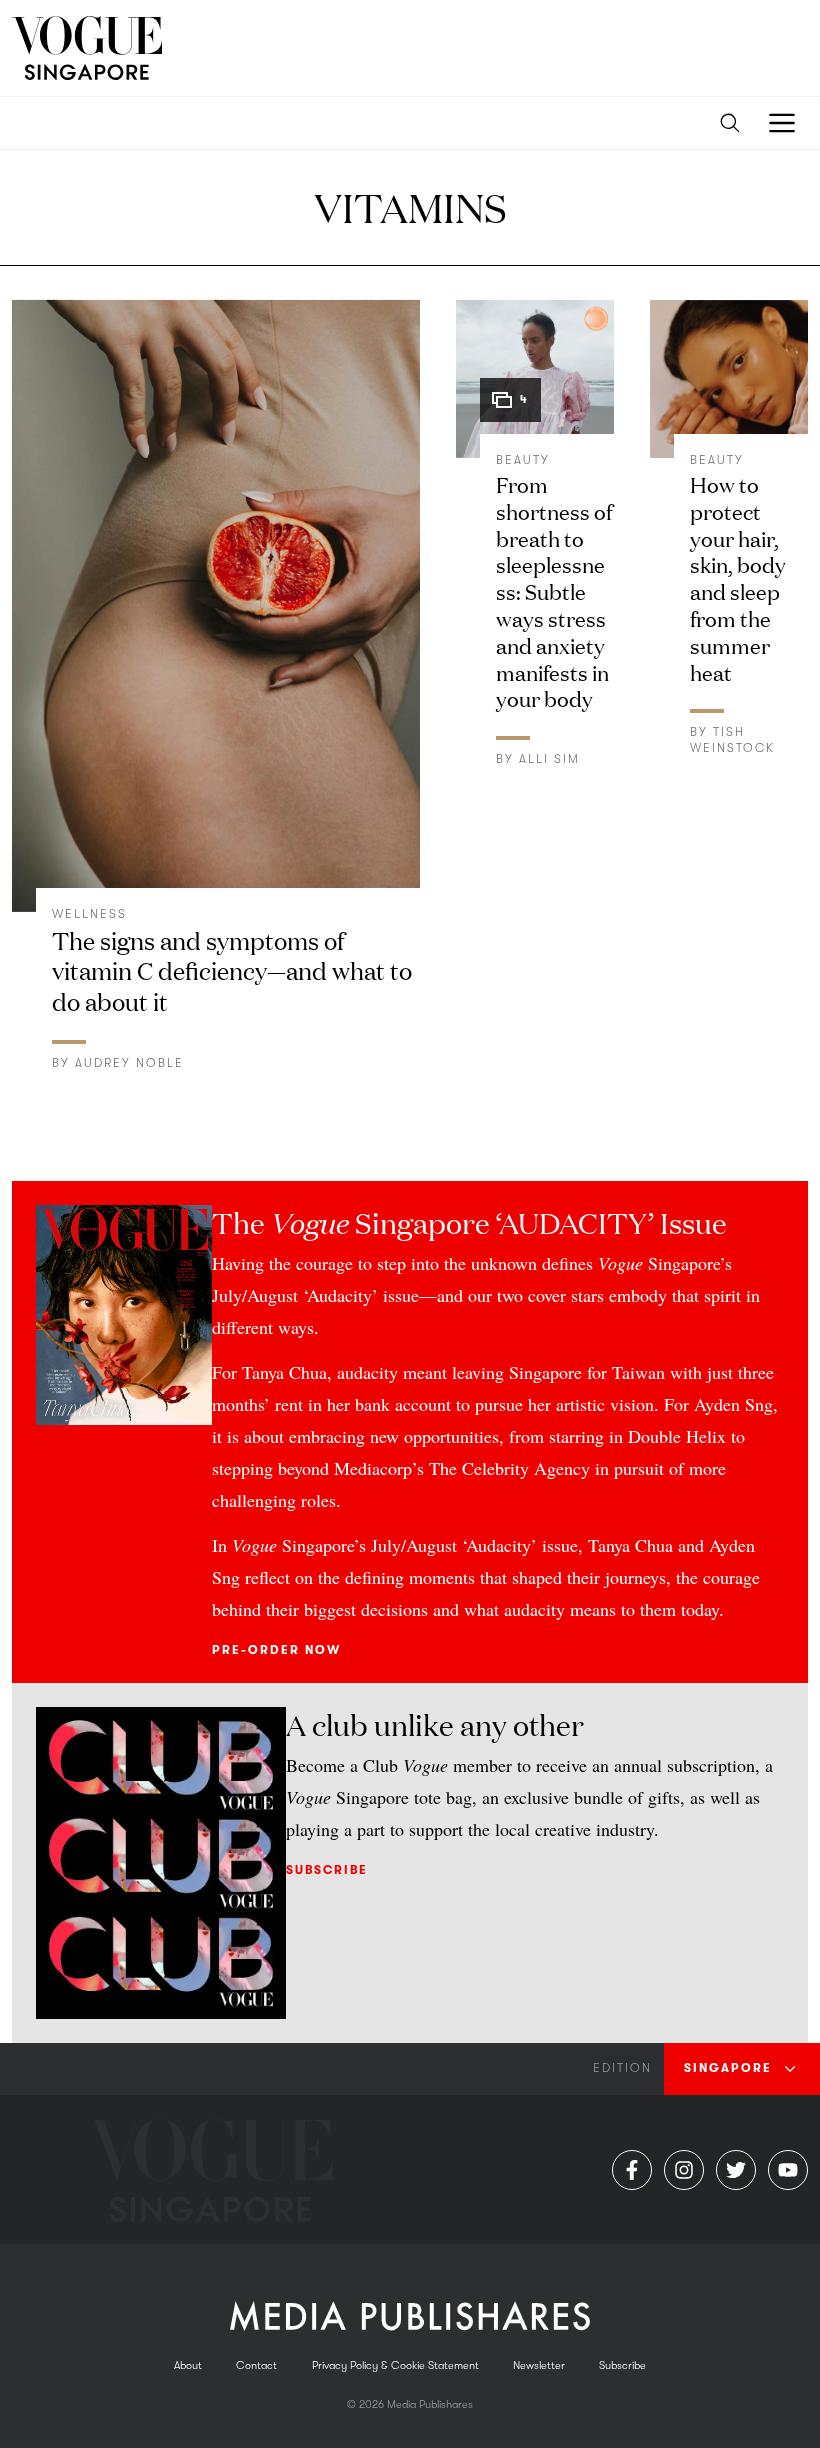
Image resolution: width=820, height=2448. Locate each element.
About (188, 2365)
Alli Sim (549, 759)
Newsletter (539, 2365)
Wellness (89, 914)
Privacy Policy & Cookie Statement (395, 2365)
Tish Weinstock (732, 740)
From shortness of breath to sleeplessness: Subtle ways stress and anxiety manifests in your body (554, 590)
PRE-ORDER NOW (276, 1650)
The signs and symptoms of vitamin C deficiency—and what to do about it (232, 970)
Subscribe (327, 1870)
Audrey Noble (129, 1063)
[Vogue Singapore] (87, 48)
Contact (256, 2365)
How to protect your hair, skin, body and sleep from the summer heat (738, 577)
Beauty (523, 460)
